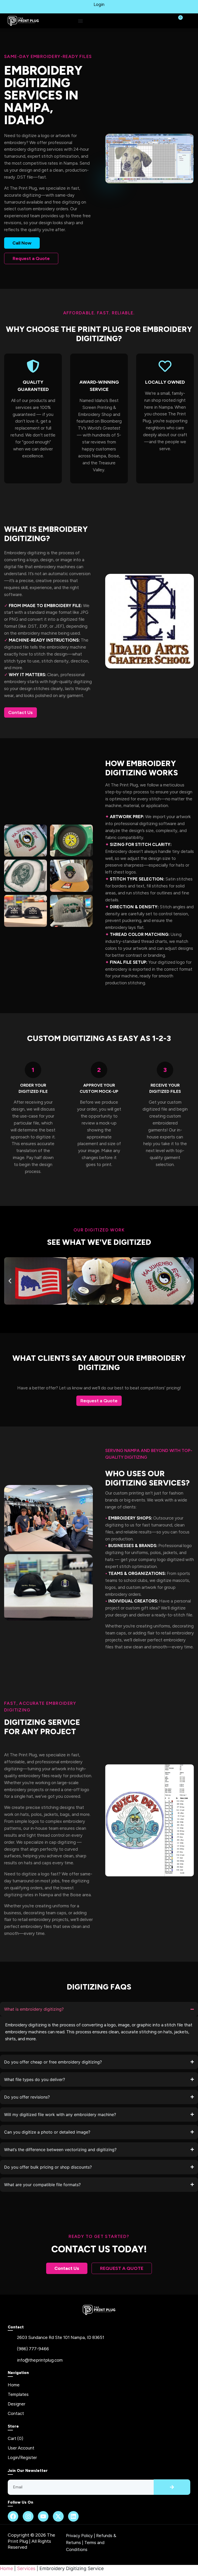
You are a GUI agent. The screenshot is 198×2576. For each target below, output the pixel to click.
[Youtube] (43, 2516)
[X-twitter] (58, 2516)
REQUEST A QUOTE (122, 2268)
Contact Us (20, 712)
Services (26, 2568)
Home (6, 2568)
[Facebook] (13, 2516)
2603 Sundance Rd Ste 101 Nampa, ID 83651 (61, 2337)
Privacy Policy (79, 2536)
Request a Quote (31, 258)
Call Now (22, 243)
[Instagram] (28, 2516)
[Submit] (172, 2487)
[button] (10, 1281)
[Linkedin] (73, 2516)
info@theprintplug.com (40, 2360)
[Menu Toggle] (80, 21)
